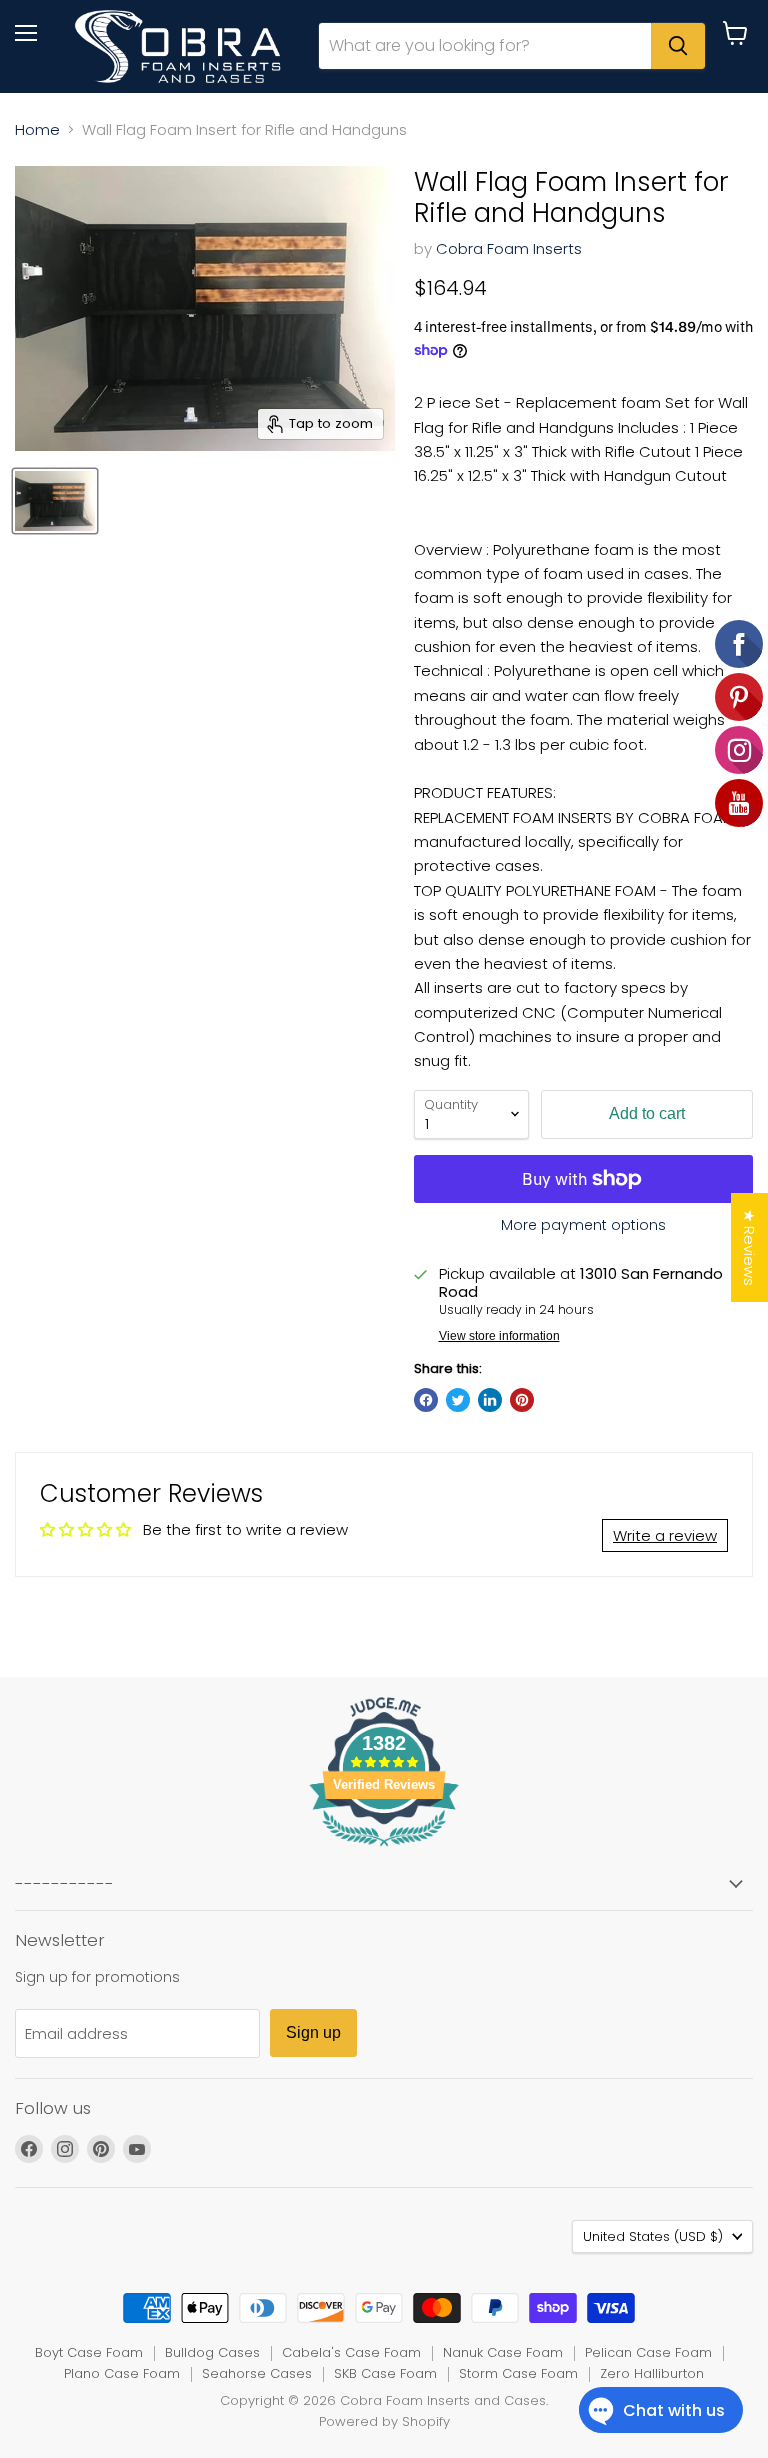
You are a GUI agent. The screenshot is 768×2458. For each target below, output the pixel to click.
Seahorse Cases (257, 2373)
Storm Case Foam (518, 2373)
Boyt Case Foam (89, 2352)
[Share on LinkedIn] (490, 1400)
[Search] (678, 46)
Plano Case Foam (122, 2373)
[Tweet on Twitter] (458, 1400)
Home (37, 129)
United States (653, 2236)
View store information (499, 1336)
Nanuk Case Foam (503, 2352)
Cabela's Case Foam (351, 2352)
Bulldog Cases (212, 2352)
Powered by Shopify (384, 2421)
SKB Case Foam (385, 2373)
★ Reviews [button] (749, 1247)
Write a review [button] (665, 1535)
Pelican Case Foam (648, 2352)
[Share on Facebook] (426, 1400)
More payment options (583, 1225)
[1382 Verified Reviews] (384, 1849)
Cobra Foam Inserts (509, 248)
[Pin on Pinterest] (522, 1400)
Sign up (313, 2032)
